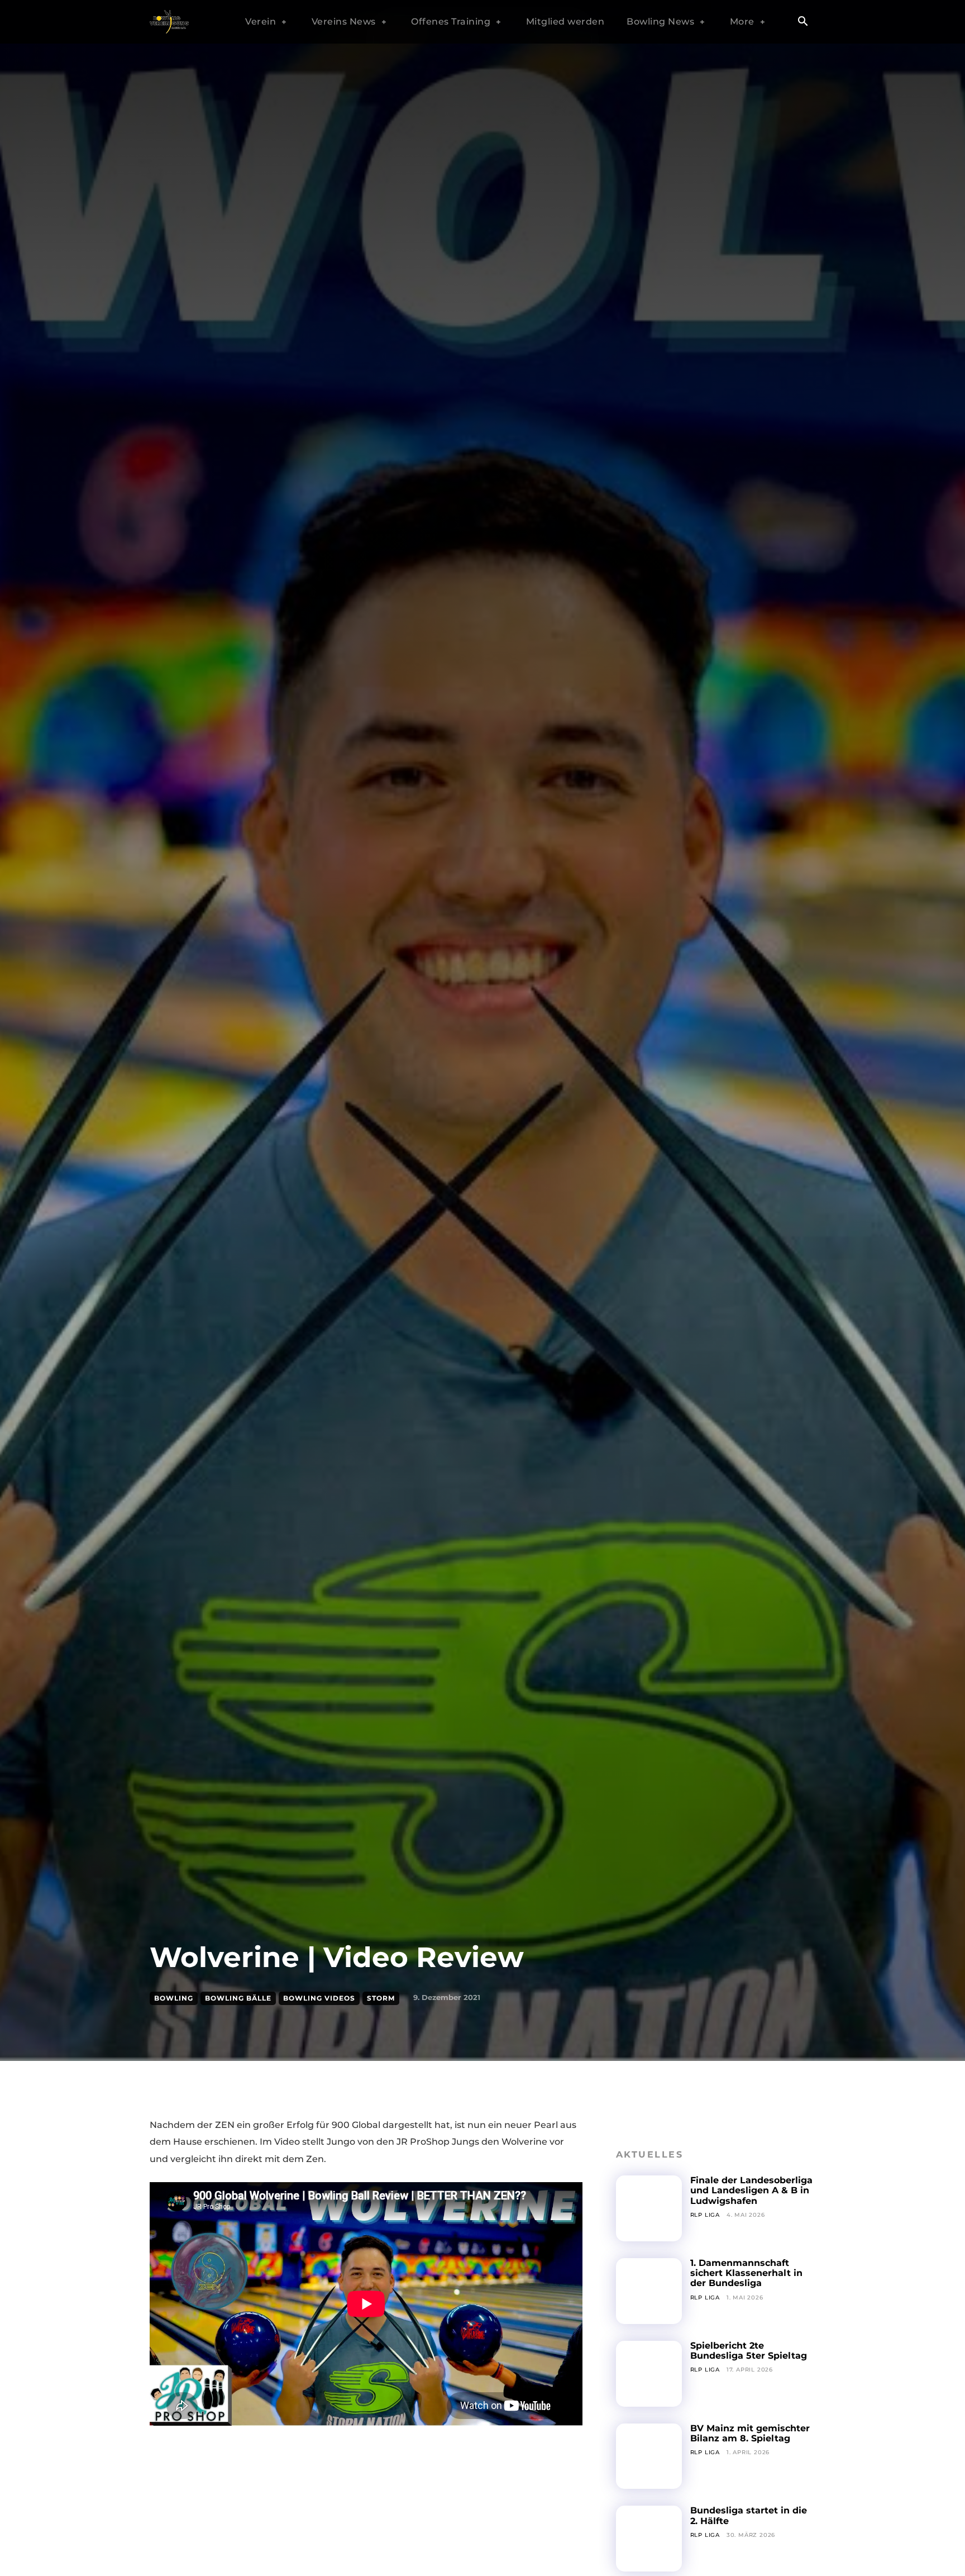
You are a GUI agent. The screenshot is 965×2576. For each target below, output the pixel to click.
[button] (802, 22)
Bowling (174, 1998)
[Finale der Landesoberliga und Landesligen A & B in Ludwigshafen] (649, 2208)
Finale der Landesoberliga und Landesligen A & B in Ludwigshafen (751, 2191)
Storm (381, 1998)
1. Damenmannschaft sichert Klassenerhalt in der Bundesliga (746, 2273)
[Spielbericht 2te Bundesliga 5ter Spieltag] (649, 2374)
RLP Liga (705, 2215)
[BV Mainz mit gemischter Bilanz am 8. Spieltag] (649, 2456)
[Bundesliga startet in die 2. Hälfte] (649, 2539)
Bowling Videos (319, 1998)
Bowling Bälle (238, 1998)
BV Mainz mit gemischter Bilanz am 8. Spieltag (750, 2433)
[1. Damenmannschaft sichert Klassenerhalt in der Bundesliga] (649, 2291)
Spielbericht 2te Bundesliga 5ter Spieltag (749, 2351)
